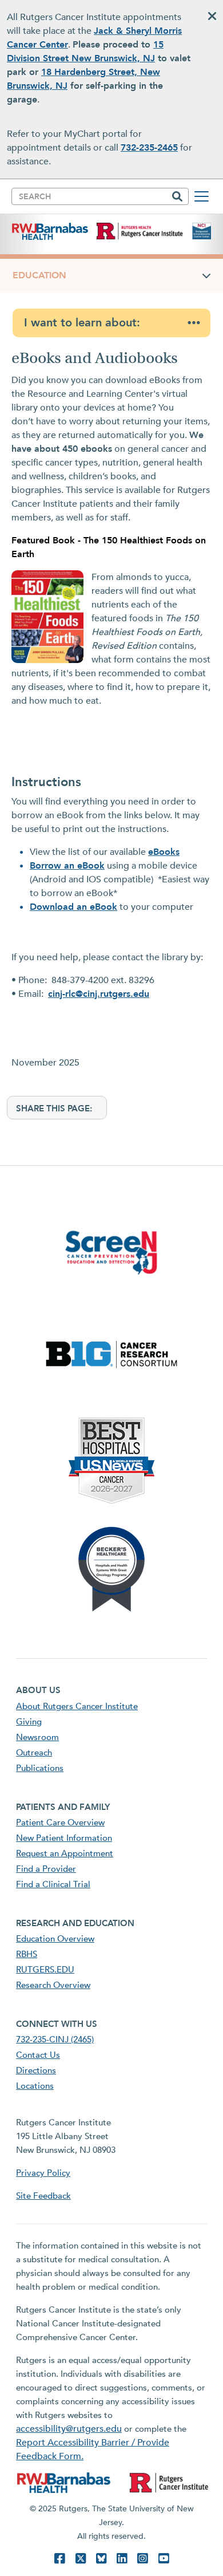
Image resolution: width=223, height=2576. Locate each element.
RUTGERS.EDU (45, 1970)
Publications (40, 1768)
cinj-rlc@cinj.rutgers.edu (99, 994)
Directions (36, 2070)
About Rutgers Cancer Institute (77, 1706)
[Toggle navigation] (202, 196)
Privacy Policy (43, 2173)
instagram (142, 2559)
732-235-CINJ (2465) (55, 2040)
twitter (81, 2559)
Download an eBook (73, 907)
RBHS (27, 1954)
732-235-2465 (149, 148)
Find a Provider (46, 1869)
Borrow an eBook (67, 866)
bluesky (101, 2559)
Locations (35, 2086)
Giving (29, 1722)
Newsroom (37, 1737)
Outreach (34, 1753)
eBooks (164, 852)
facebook (59, 2559)
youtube (164, 2559)
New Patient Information (64, 1838)
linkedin (122, 2559)
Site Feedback (43, 2196)
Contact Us (38, 2055)
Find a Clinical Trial (53, 1884)
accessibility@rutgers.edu (69, 2429)
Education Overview (55, 1939)
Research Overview (53, 1985)
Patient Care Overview (60, 1822)
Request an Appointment (65, 1853)
